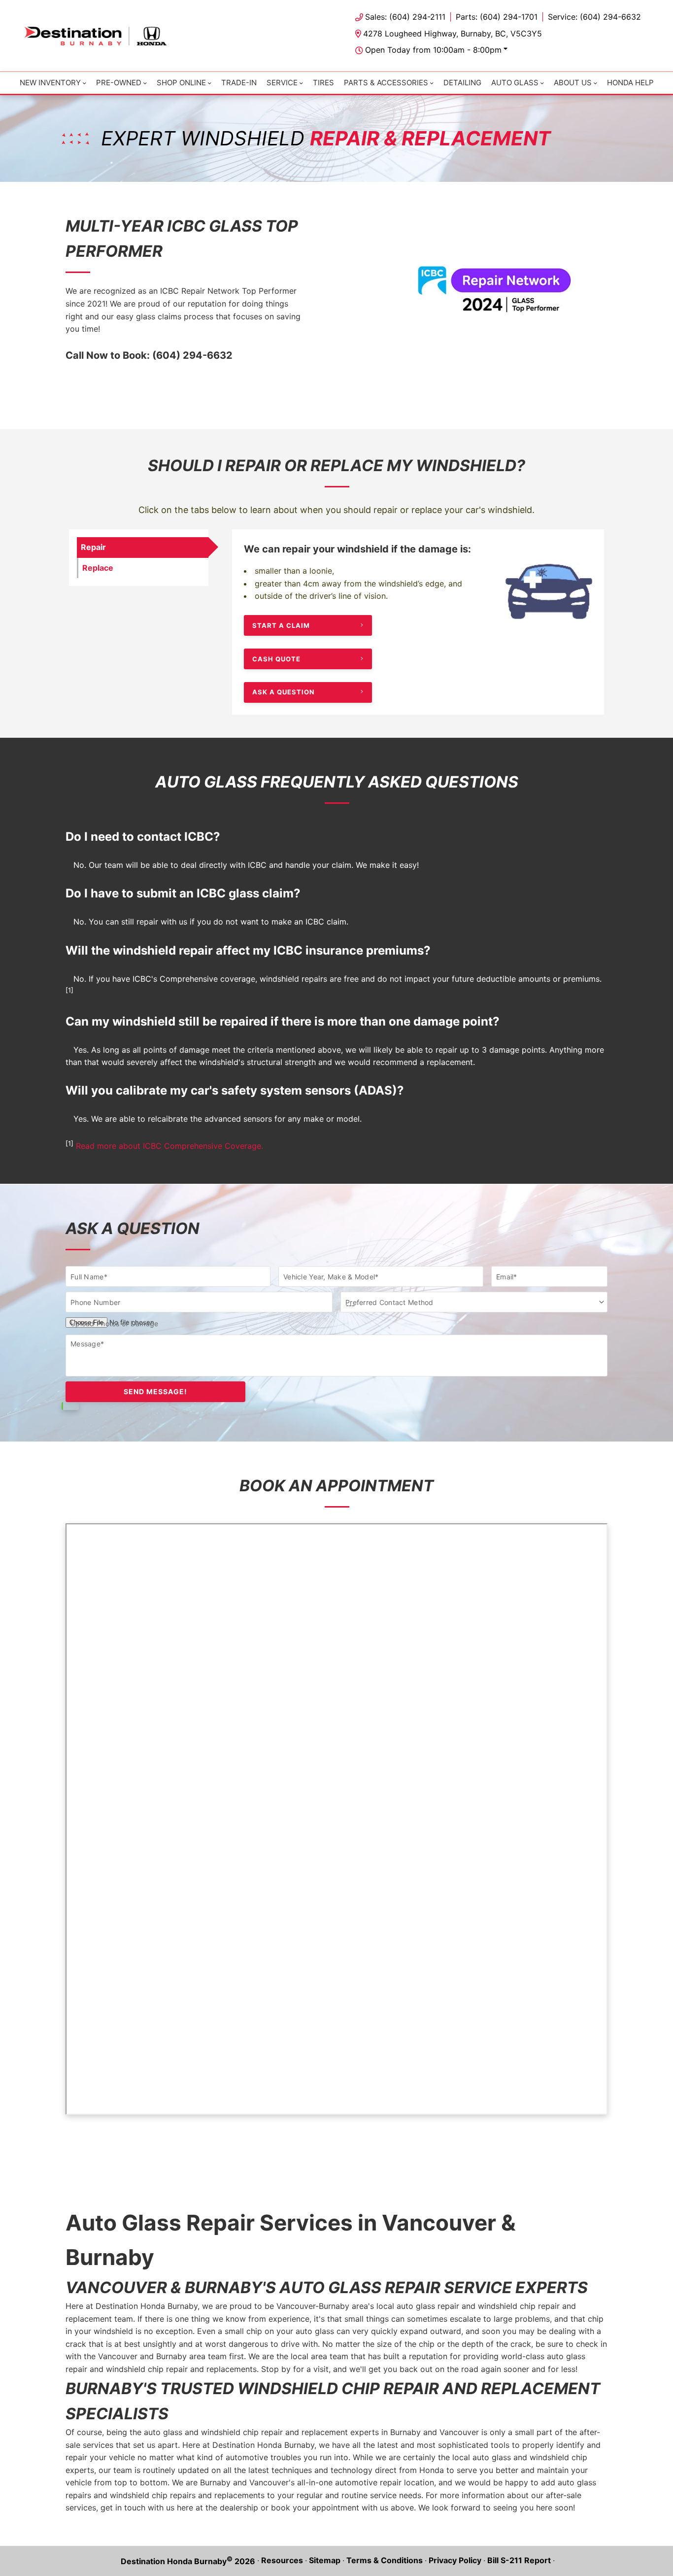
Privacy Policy (455, 2560)
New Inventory (50, 83)
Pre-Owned (119, 83)
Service (282, 83)
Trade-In (239, 83)
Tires (323, 83)
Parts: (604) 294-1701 (497, 17)
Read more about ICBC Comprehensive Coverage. (169, 1146)
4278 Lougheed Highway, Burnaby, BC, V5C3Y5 (453, 34)
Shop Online (181, 83)
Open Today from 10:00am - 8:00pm (433, 50)
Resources (282, 2560)
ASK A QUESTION (284, 692)
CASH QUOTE (276, 658)
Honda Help (630, 83)
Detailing (462, 83)
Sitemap (325, 2560)
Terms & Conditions (385, 2560)
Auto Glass (515, 83)
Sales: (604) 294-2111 (405, 17)
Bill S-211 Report (519, 2560)
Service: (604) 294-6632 (594, 17)
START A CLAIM (281, 625)
